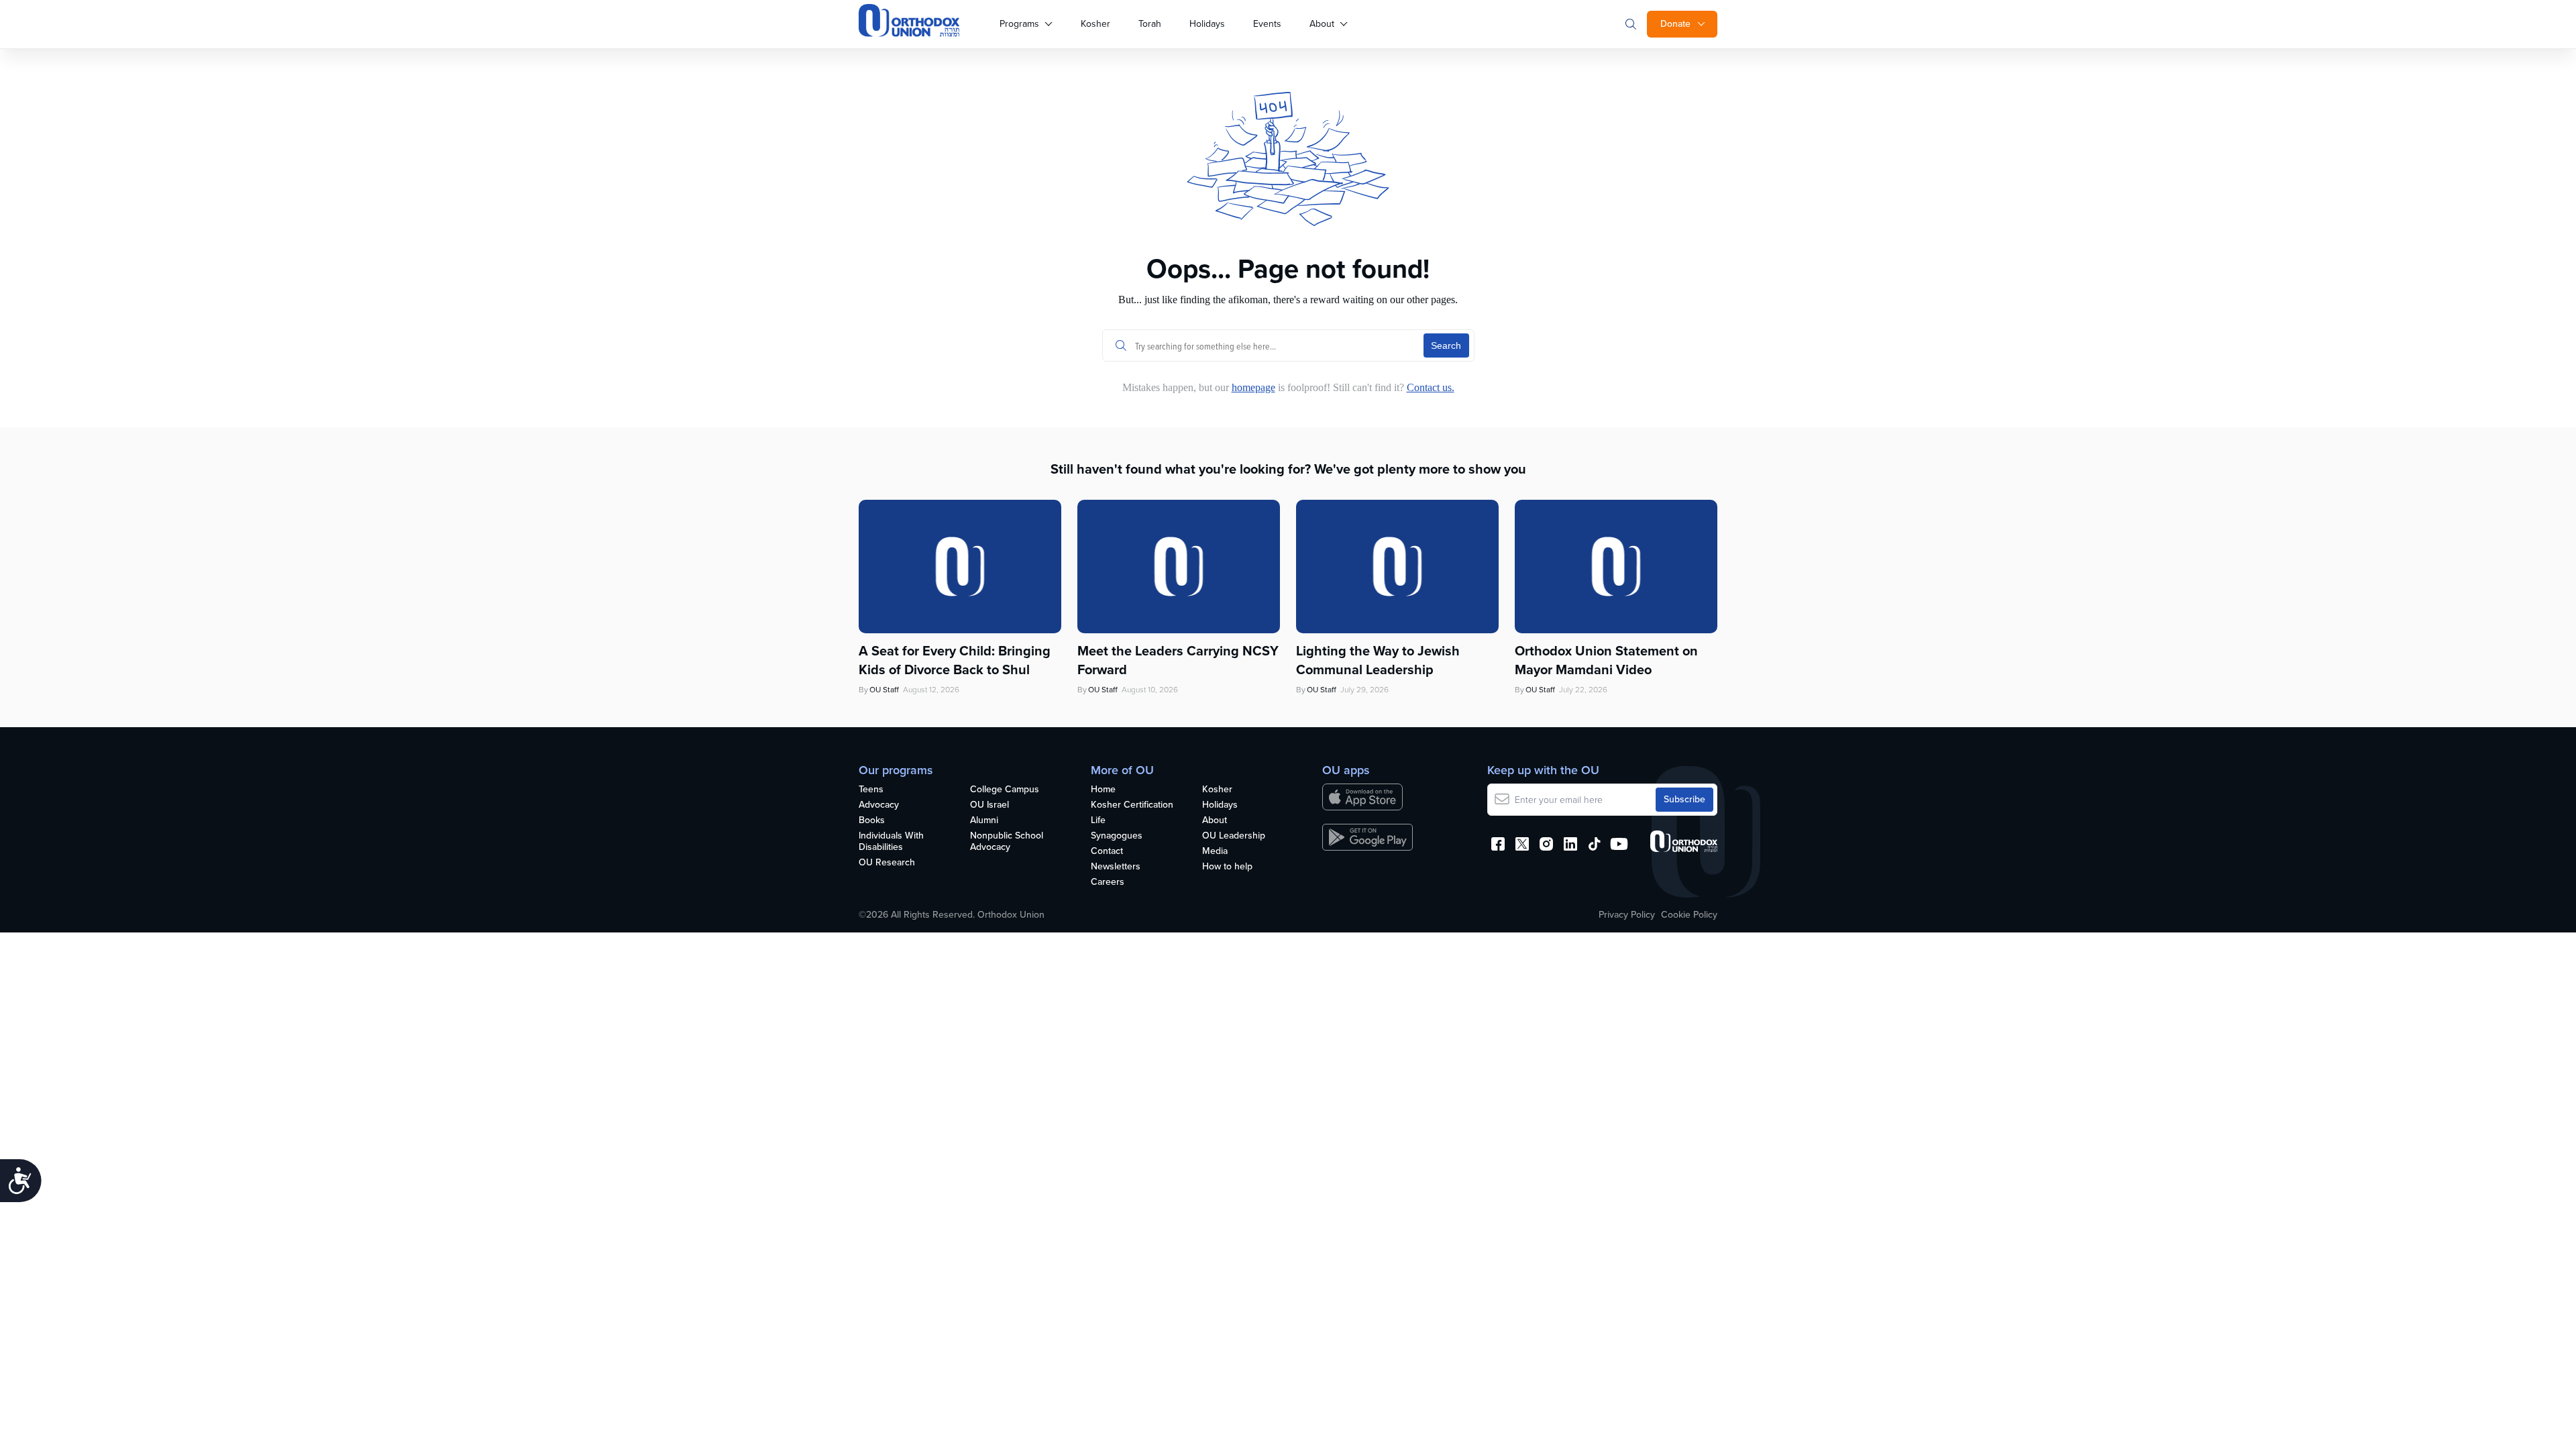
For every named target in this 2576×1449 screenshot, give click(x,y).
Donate (1675, 24)
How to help (1227, 867)
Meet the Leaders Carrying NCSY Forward (1178, 660)
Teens (871, 790)
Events (1267, 24)
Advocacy (879, 805)
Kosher (1095, 24)
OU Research (887, 863)
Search (1446, 345)
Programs (1019, 24)
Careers (1108, 882)
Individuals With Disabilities (891, 842)
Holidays (1207, 24)
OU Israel (989, 805)
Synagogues (1117, 836)
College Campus (1005, 790)
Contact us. (1431, 387)
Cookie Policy (1689, 915)
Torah (1150, 24)
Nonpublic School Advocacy (1007, 842)
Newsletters (1116, 867)
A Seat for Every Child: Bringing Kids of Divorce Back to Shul (955, 660)
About (1322, 24)
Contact (1107, 852)
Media (1215, 852)
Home (1103, 790)
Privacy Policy (1627, 915)
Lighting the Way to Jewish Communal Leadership (1378, 660)
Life (1098, 821)
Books (872, 821)
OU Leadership (1234, 836)
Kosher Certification (1132, 805)
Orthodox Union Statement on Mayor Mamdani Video (1606, 660)
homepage (1253, 387)
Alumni (984, 821)
